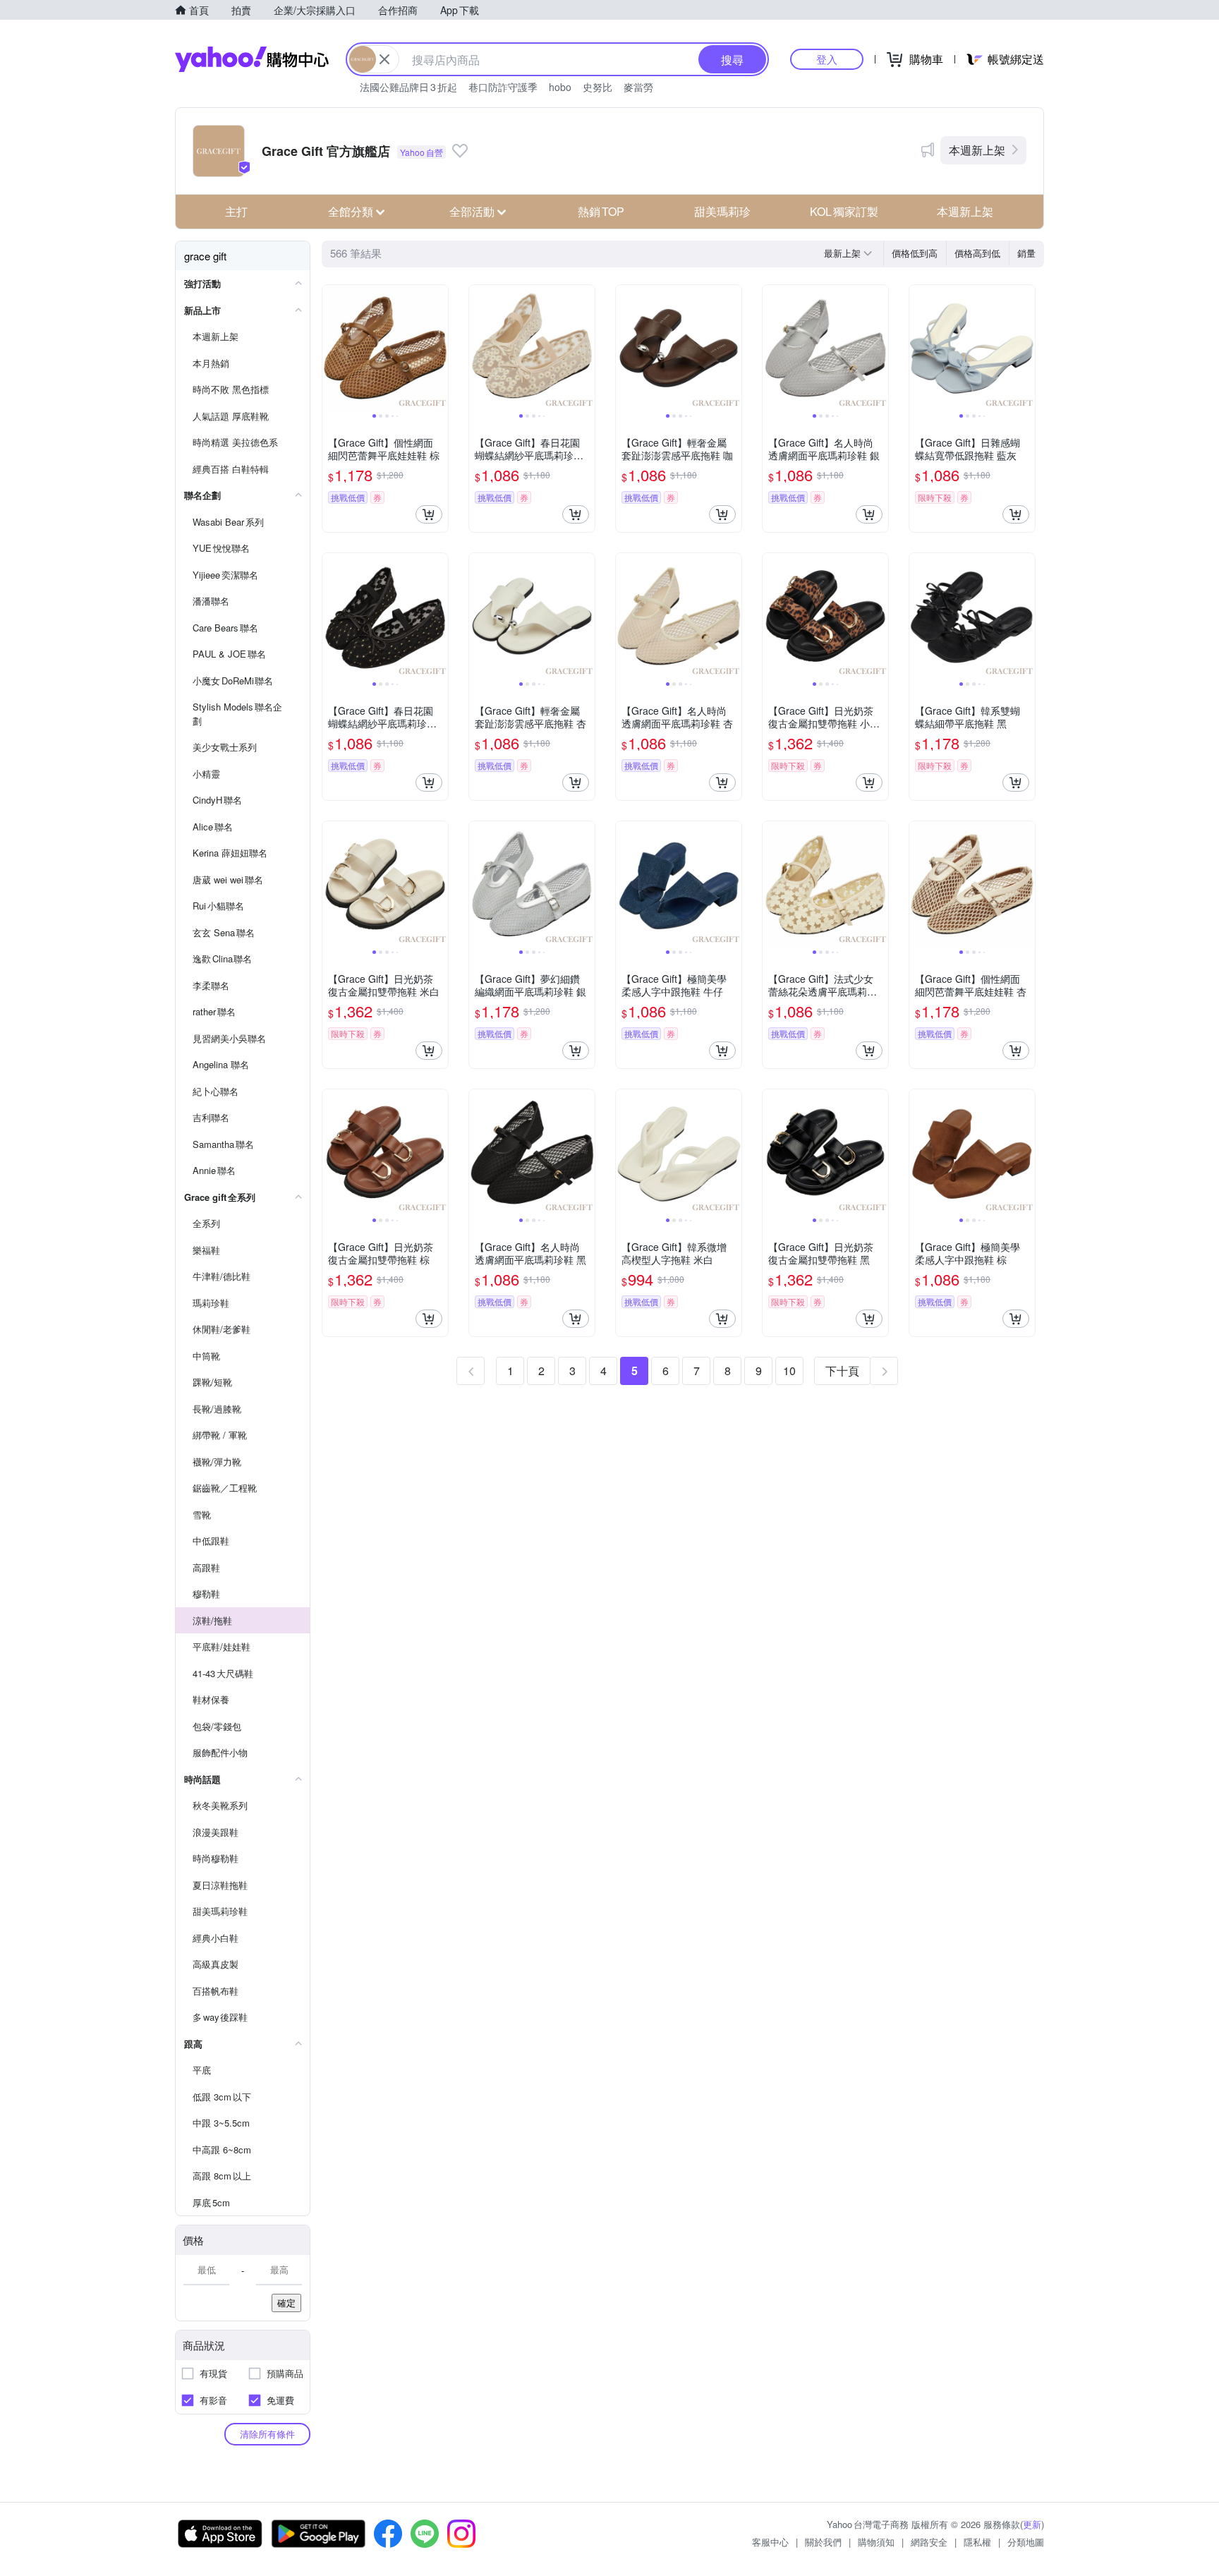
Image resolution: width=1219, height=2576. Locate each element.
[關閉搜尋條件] (384, 59)
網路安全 (929, 2542)
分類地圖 (1026, 2542)
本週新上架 (977, 150)
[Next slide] (439, 348)
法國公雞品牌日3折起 (408, 87)
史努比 (598, 87)
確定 (286, 2303)
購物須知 (876, 2542)
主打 (236, 211)
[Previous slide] (332, 348)
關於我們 (823, 2542)
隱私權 (977, 2542)
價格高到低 (977, 253)
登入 (827, 59)
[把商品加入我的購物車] (429, 514)
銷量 (1026, 253)
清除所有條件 (267, 2434)
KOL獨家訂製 (844, 211)
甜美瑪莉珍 (722, 211)
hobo (560, 87)
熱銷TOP (601, 211)
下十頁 (842, 1371)
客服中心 (770, 2542)
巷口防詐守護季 (503, 87)
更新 (1032, 2524)
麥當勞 (638, 87)
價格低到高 (915, 253)
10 (789, 1371)
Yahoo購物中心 (252, 59)
